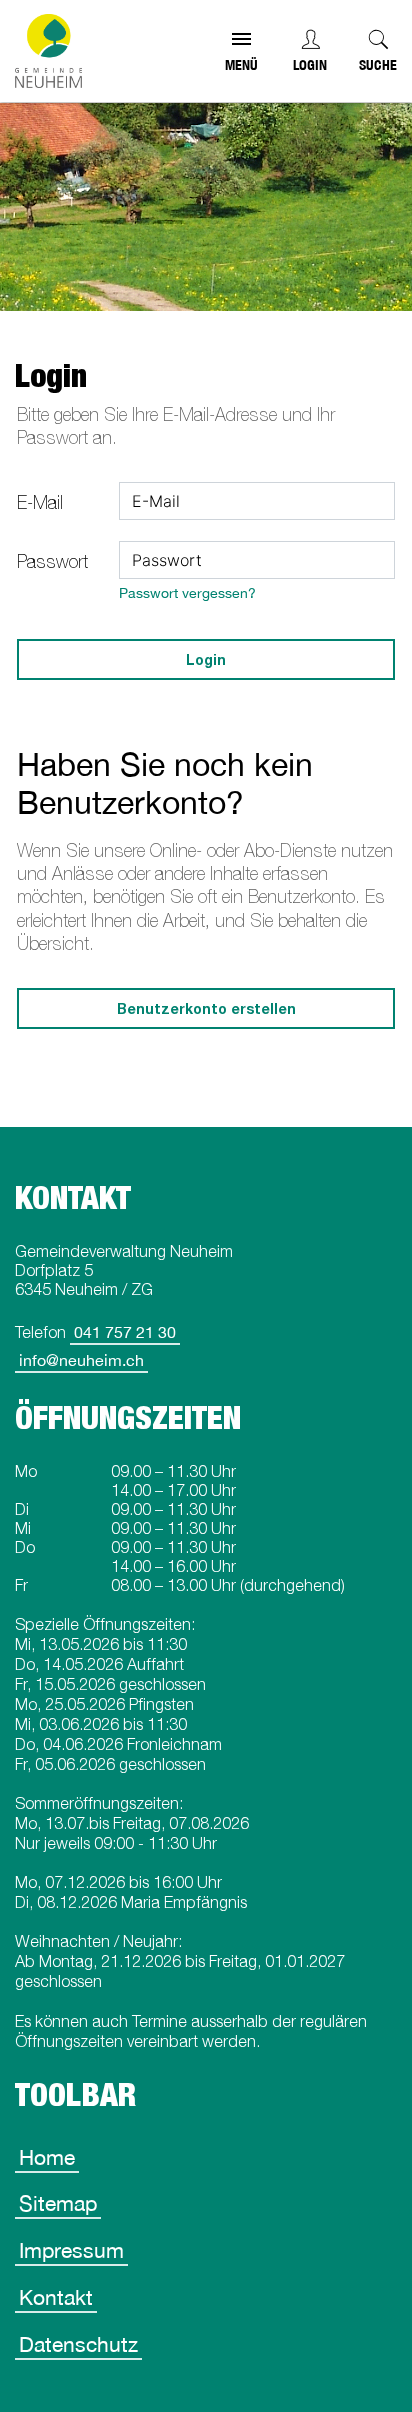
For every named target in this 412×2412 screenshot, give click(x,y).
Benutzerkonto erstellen (206, 1008)
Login (310, 65)
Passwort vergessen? (187, 592)
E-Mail (40, 502)
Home (47, 2157)
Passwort (52, 561)
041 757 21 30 (125, 1332)
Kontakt (56, 2297)
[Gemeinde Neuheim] (48, 51)
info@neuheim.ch (81, 1360)
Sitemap (58, 2203)
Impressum (71, 2250)
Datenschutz (78, 2344)
